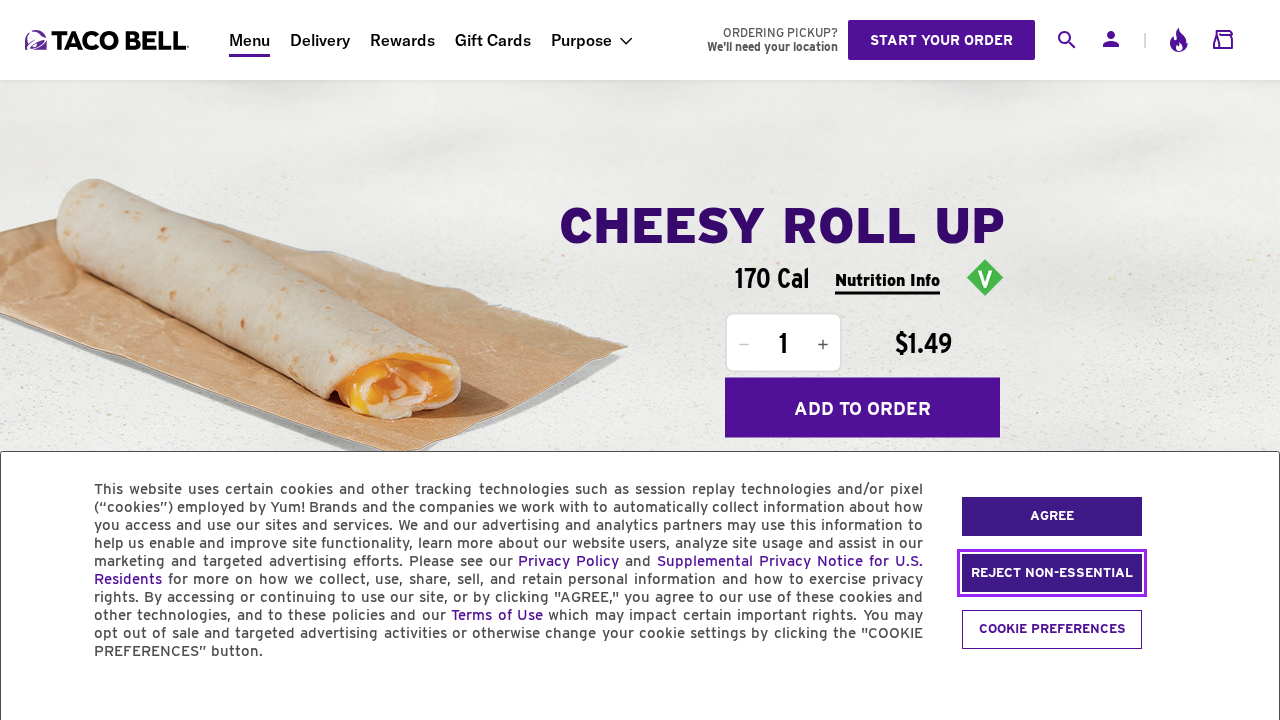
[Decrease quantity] (744, 345)
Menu (249, 40)
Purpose (581, 40)
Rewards (402, 40)
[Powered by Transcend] (33, 696)
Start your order (941, 40)
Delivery (320, 40)
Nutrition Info (887, 279)
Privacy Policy (568, 561)
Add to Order (862, 407)
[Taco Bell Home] (109, 40)
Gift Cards (493, 40)
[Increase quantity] (823, 345)
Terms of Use (497, 615)
